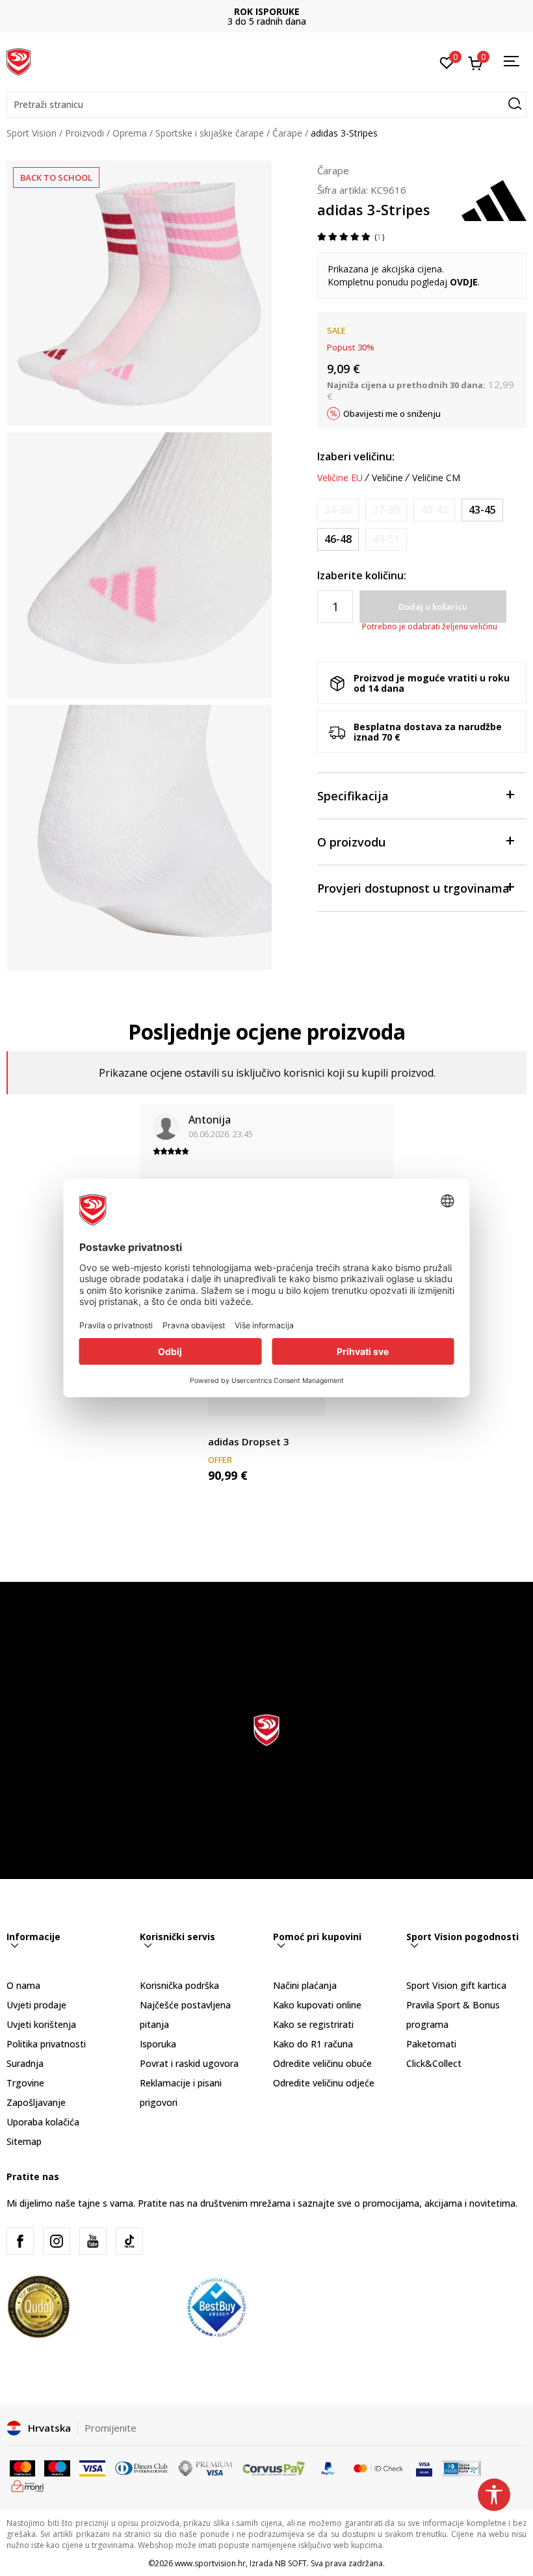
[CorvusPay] (274, 2467)
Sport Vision (32, 133)
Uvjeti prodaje (36, 2005)
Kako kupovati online (317, 2005)
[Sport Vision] (19, 60)
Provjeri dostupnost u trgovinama (413, 888)
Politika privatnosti (46, 2044)
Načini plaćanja (305, 1985)
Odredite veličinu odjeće (324, 2083)
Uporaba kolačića (43, 2122)
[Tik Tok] (129, 2241)
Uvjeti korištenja (41, 2024)
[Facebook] (20, 2241)
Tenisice (225, 1427)
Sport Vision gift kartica (456, 1985)
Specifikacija (353, 796)
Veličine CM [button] (436, 478)
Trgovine (25, 2083)
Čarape (287, 133)
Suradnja (25, 2063)
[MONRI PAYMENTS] (28, 2485)
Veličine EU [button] (340, 478)
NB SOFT (291, 2563)
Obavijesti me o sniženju (392, 414)
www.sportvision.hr (210, 2563)
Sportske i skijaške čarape (210, 133)
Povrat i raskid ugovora (189, 2063)
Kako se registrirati (313, 2024)
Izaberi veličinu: (356, 456)
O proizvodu (351, 842)
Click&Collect (434, 2063)
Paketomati (431, 2044)
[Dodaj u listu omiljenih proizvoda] (307, 1398)
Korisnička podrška (179, 1985)
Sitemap (24, 2141)
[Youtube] (93, 2241)
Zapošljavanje (36, 2102)
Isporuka (158, 2044)
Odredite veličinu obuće (322, 2063)
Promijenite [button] (110, 2428)
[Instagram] (57, 2241)
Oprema (130, 133)
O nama (23, 1985)
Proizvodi (84, 133)
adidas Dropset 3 (249, 1441)
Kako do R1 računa (313, 2044)
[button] (266, 105)
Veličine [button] (387, 478)
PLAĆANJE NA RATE (266, 11)
